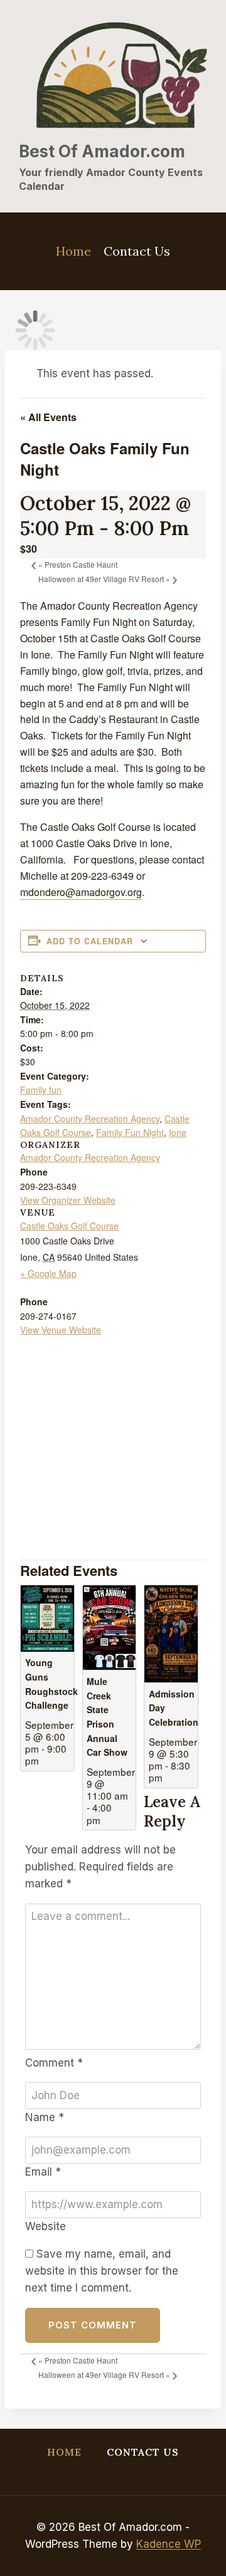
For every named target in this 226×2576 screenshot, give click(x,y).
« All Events (48, 417)
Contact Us (137, 251)
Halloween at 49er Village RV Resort (104, 579)
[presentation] (47, 1619)
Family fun (41, 1090)
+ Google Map (48, 1273)
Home (73, 251)
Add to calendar (90, 941)
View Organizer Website (68, 1200)
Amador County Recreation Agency (90, 1119)
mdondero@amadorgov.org (81, 892)
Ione (178, 1132)
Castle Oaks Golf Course (69, 1226)
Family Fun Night (130, 1132)
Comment (54, 2063)
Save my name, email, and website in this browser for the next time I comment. (102, 2271)
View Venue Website (61, 1330)
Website (46, 2226)
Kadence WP (169, 2544)
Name (45, 2117)
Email (43, 2172)
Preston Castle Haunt (78, 564)
